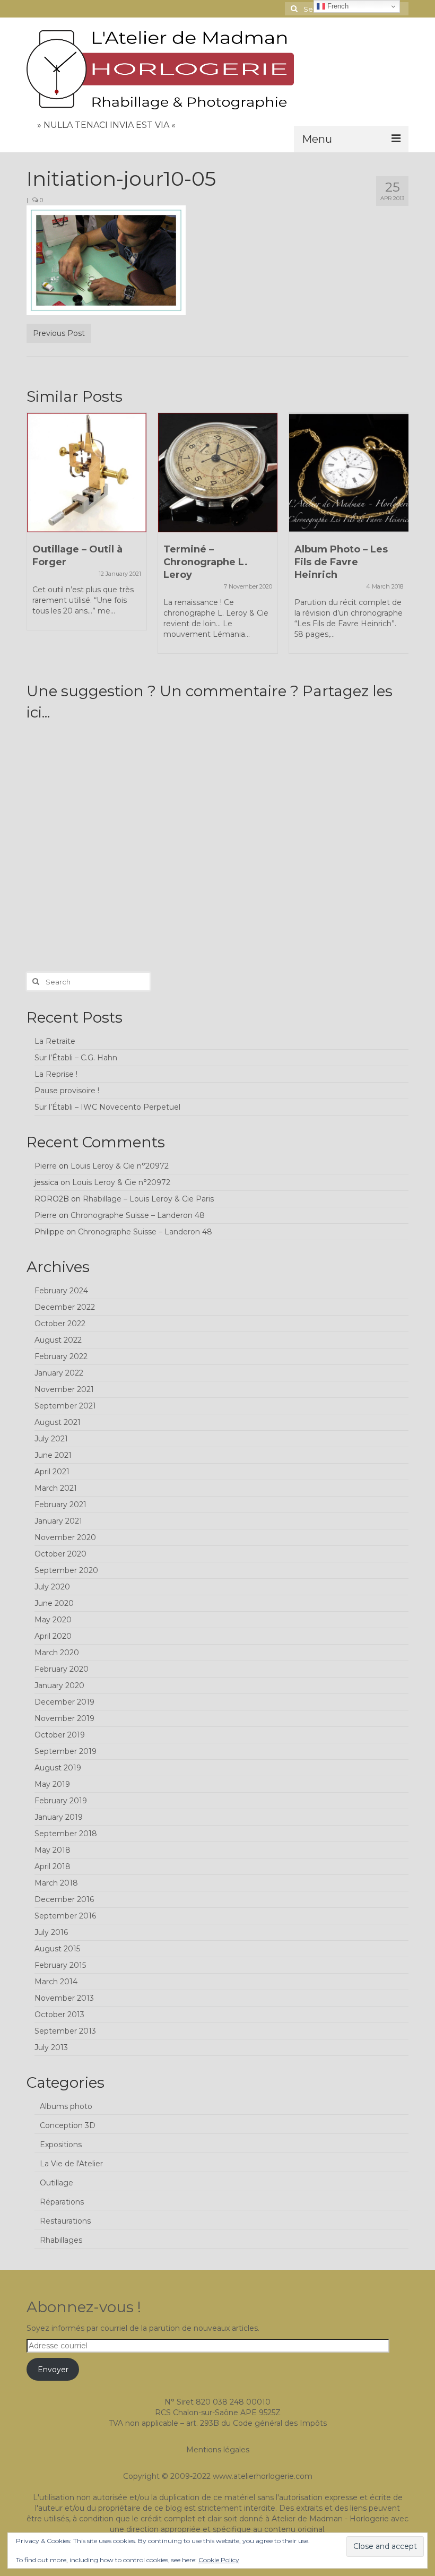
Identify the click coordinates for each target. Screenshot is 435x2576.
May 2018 (53, 1850)
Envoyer (53, 2370)
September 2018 (66, 1834)
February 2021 (60, 1505)
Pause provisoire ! (67, 1091)
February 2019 (61, 1801)
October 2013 (59, 2015)
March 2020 (57, 1653)
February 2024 (61, 1291)
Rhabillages (61, 2240)
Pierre (46, 1166)
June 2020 (54, 1603)
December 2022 (65, 1307)
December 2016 (64, 1899)
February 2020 (62, 1669)
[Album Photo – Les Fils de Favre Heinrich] (349, 473)
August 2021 (58, 1422)
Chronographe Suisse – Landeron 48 (138, 1215)
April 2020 (53, 1636)
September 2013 (65, 2031)
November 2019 (64, 1718)
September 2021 (65, 1406)
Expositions (61, 2145)
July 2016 (51, 1932)
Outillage (56, 2183)
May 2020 (53, 1620)
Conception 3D (68, 2125)
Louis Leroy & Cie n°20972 (120, 1166)
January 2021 (58, 1521)
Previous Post (59, 333)
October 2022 (60, 1324)
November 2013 (64, 1998)
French (337, 6)
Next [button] (399, 538)
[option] (87, 527)
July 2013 (51, 2047)
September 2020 (66, 1570)
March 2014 (56, 1982)
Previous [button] (36, 538)
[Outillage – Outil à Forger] (87, 473)
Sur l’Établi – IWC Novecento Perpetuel (107, 1107)
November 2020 (65, 1537)
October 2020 (60, 1554)
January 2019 (59, 1817)
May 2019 (52, 1784)
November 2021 (64, 1389)
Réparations (62, 2202)
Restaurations (65, 2221)
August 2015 (57, 1949)
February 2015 (60, 1965)
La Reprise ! (56, 1074)
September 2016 (65, 1916)
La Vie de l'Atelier (71, 2164)
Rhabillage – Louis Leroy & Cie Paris (148, 1199)
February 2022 (61, 1356)
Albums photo (66, 2106)
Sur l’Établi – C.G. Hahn (76, 1058)
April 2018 (53, 1866)
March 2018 (56, 1883)
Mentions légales (218, 2450)
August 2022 (58, 1340)
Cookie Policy (219, 2560)
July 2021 (51, 1439)
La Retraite (55, 1041)
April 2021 (52, 1472)
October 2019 (60, 1735)
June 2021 (53, 1455)
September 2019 (66, 1751)
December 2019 (64, 1702)
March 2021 (56, 1488)
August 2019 (58, 1768)
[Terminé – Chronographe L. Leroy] (218, 473)
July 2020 (52, 1587)
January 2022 (59, 1373)
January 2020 (59, 1685)
